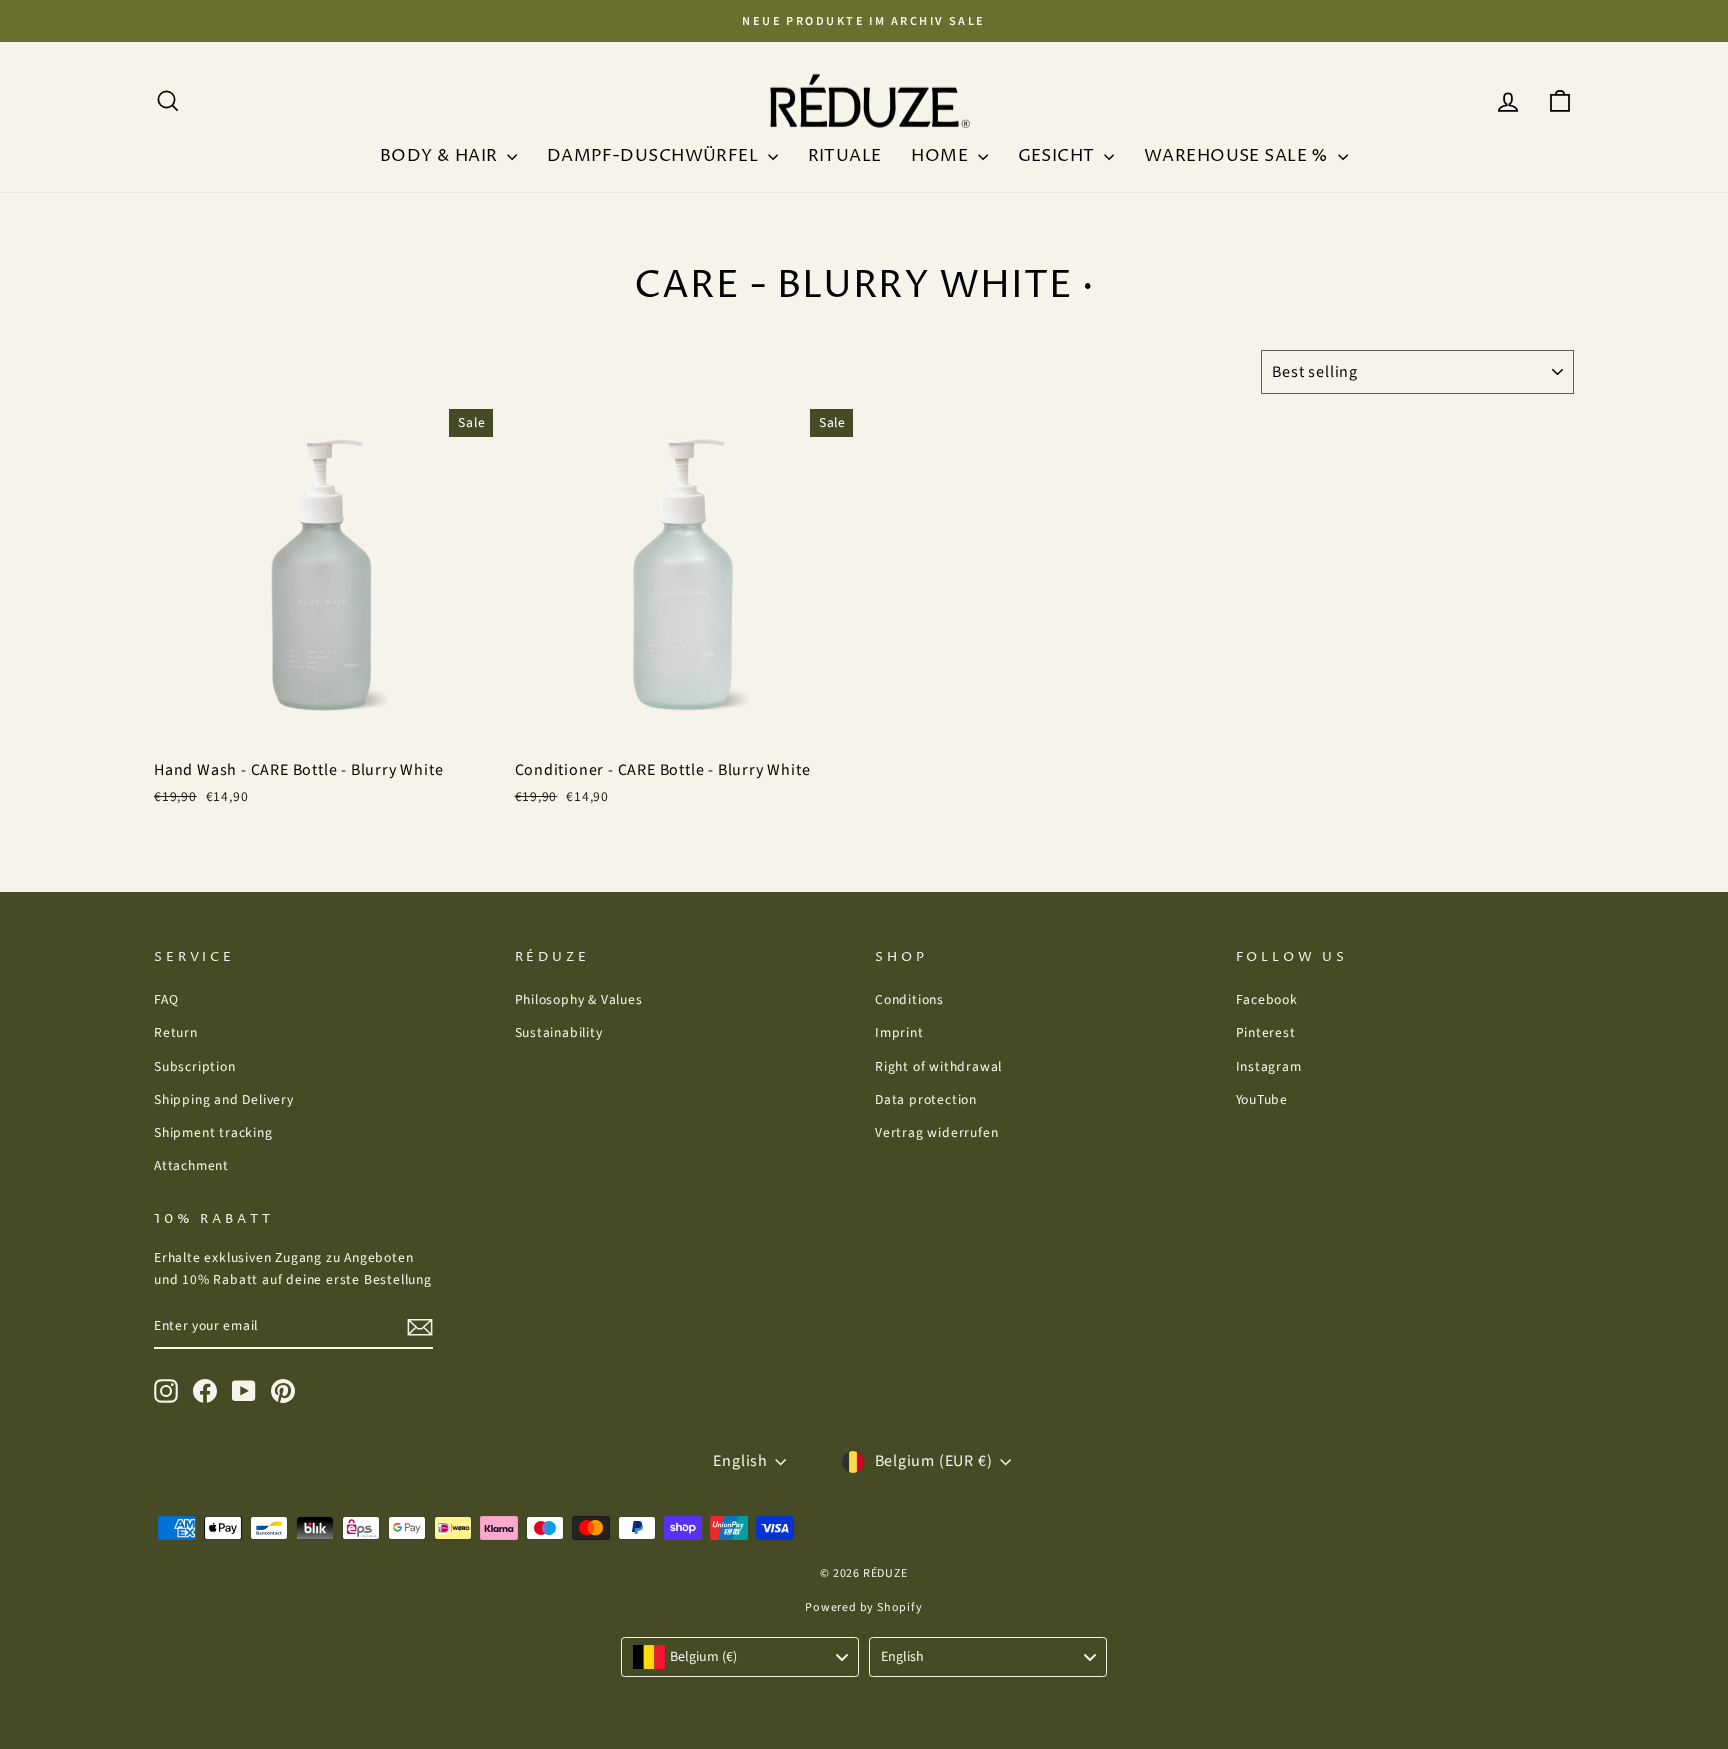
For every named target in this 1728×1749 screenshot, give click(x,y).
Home (941, 156)
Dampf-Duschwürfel (655, 156)
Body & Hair (441, 156)
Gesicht (1058, 156)
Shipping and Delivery (224, 1099)
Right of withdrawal (938, 1066)
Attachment (191, 1165)
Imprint (899, 1032)
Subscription (195, 1066)
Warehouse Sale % (1238, 156)
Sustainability (559, 1032)
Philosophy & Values (579, 999)
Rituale (845, 156)
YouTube (1262, 1099)
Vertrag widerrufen (936, 1132)
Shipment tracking (213, 1132)
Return (176, 1032)
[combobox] (740, 1657)
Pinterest (1266, 1032)
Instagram (1269, 1066)
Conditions (909, 999)
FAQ (166, 999)
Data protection (926, 1099)
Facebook (1267, 999)
